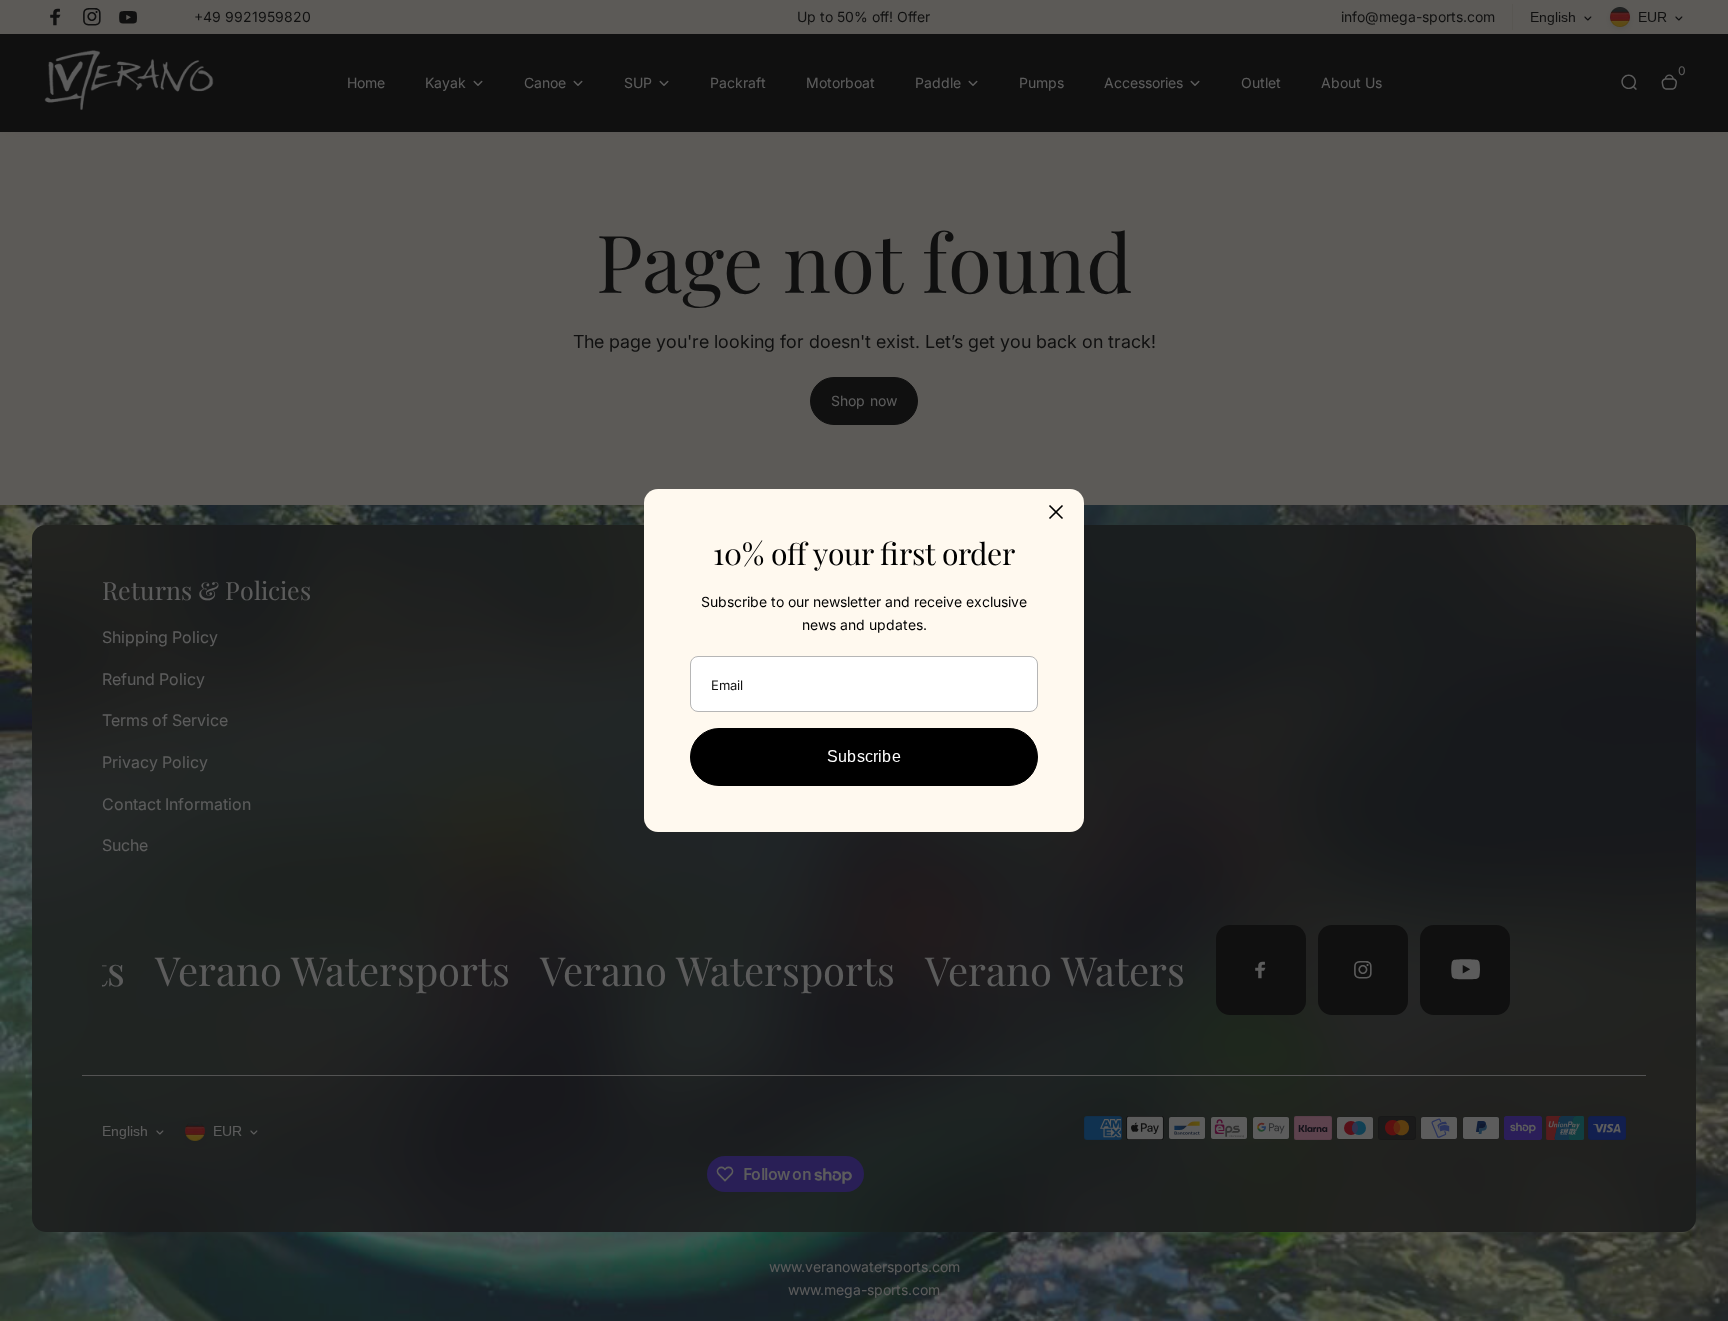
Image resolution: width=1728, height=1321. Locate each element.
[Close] (1056, 512)
